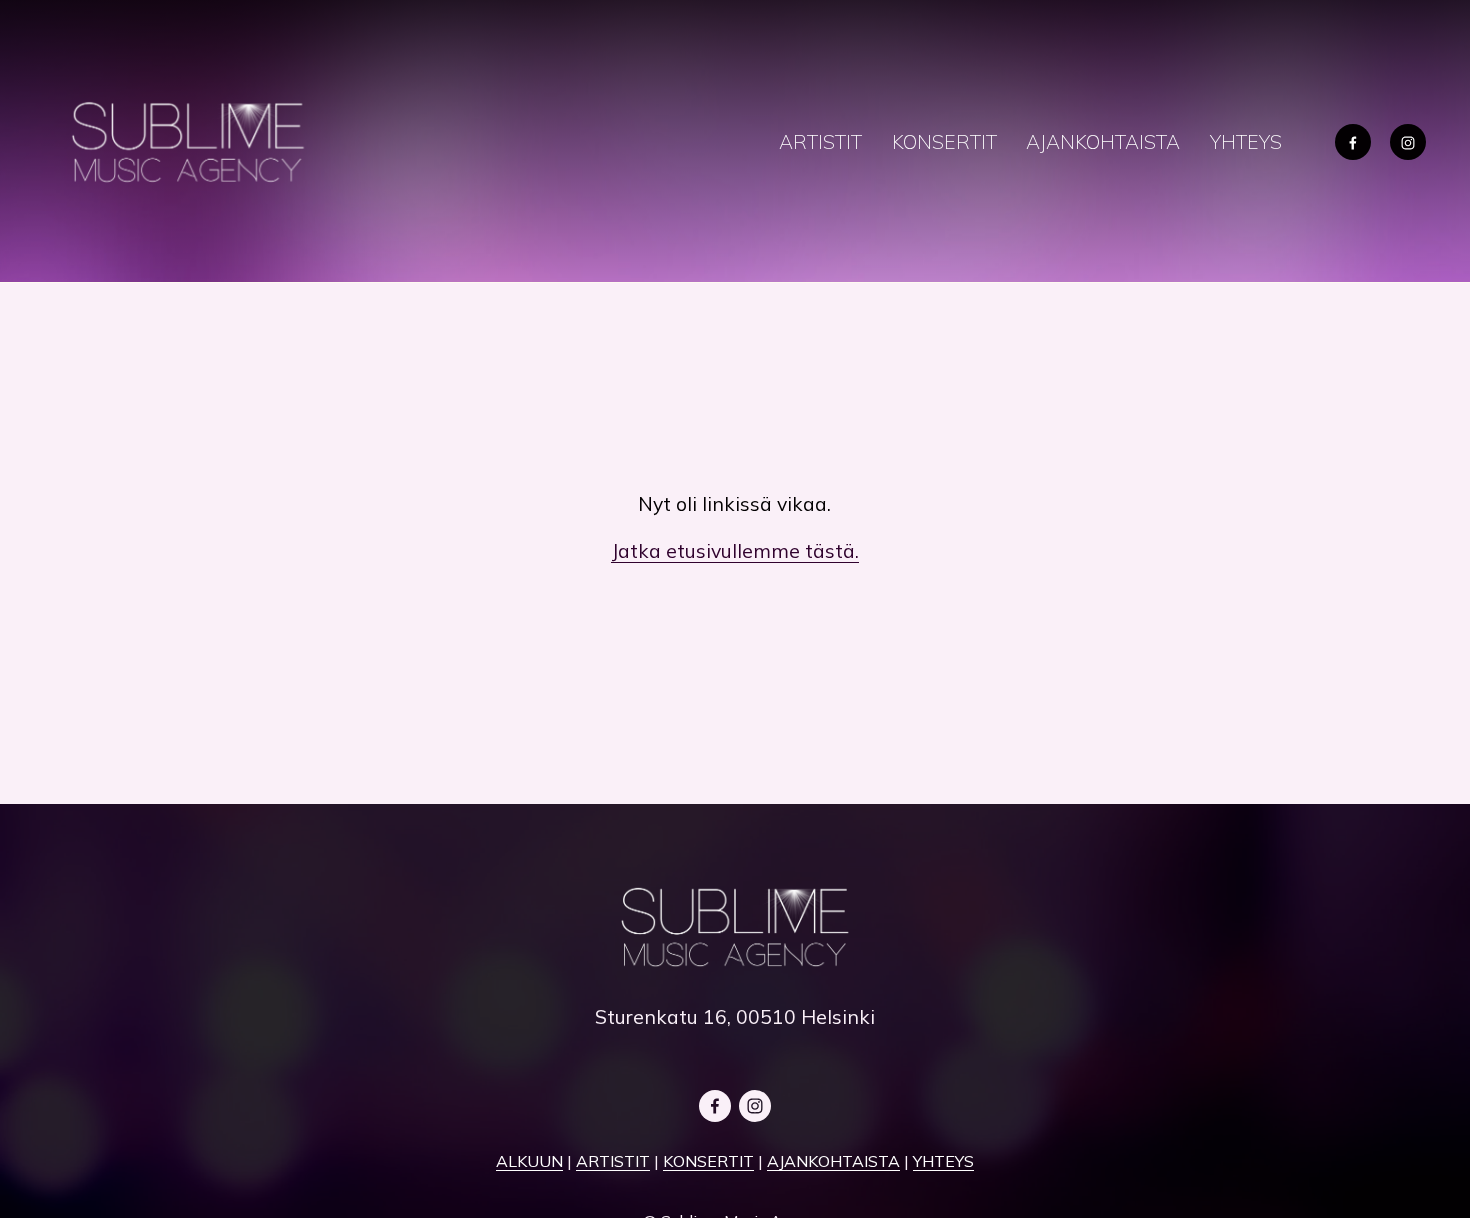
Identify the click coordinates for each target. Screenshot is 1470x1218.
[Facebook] (1353, 142)
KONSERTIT (944, 141)
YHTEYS (1246, 141)
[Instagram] (1408, 142)
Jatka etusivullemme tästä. (735, 550)
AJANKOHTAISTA (1103, 141)
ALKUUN (529, 1161)
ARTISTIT (820, 141)
